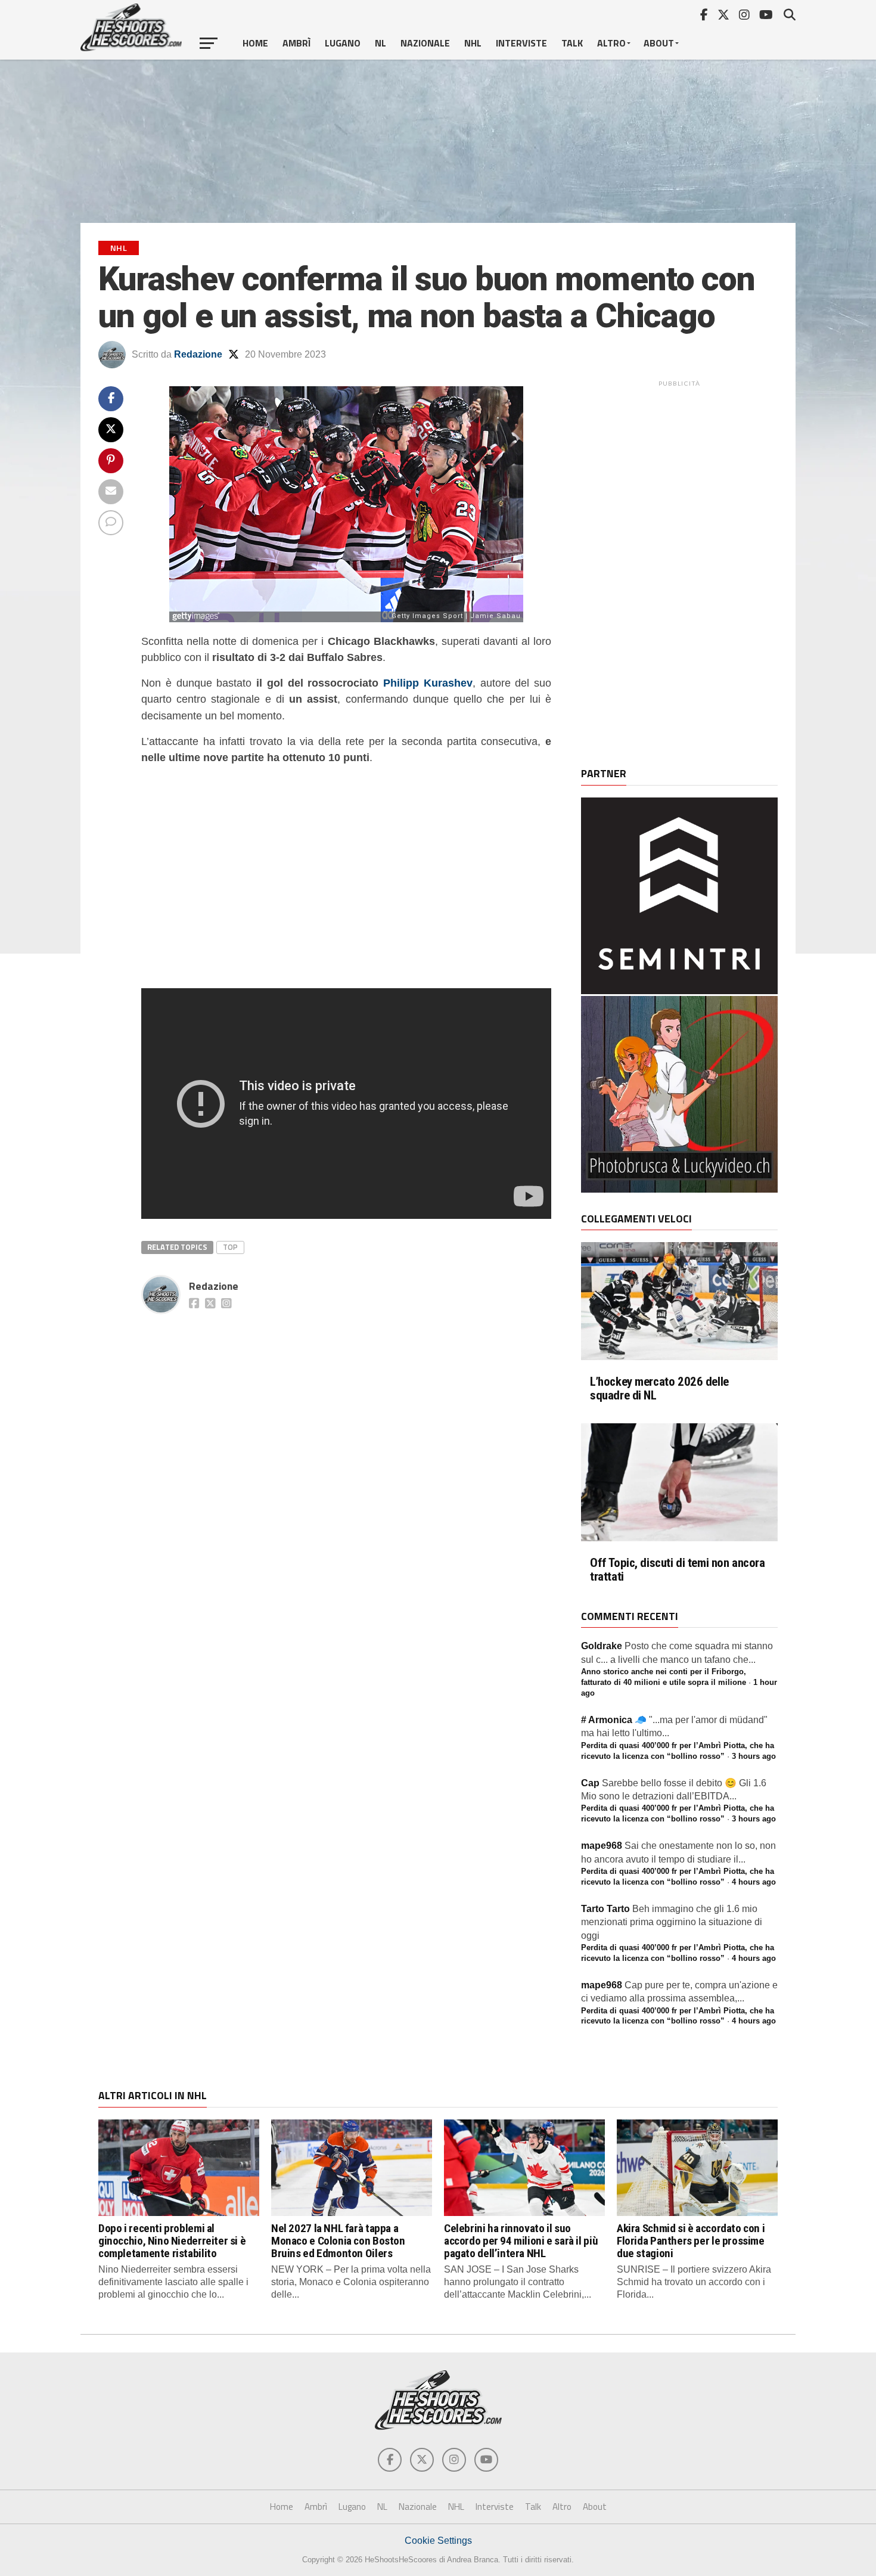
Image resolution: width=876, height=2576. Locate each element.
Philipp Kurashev (428, 683)
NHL (473, 43)
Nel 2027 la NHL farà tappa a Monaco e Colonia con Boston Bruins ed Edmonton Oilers (338, 2241)
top (230, 1247)
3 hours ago (754, 1756)
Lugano (343, 43)
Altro (611, 43)
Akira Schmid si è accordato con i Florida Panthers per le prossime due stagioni (691, 2241)
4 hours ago (754, 1882)
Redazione (198, 354)
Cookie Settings (438, 2541)
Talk (572, 43)
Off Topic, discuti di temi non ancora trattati (678, 1570)
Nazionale (425, 43)
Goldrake (602, 1646)
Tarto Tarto (605, 1909)
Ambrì (296, 43)
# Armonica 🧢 (614, 1720)
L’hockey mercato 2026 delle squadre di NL (659, 1389)
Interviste (521, 43)
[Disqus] (346, 1468)
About (659, 43)
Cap (590, 1783)
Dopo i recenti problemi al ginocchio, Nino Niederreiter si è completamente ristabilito (172, 2241)
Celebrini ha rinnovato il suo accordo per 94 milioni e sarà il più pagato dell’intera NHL (521, 2241)
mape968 (602, 1846)
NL (380, 43)
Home (255, 43)
